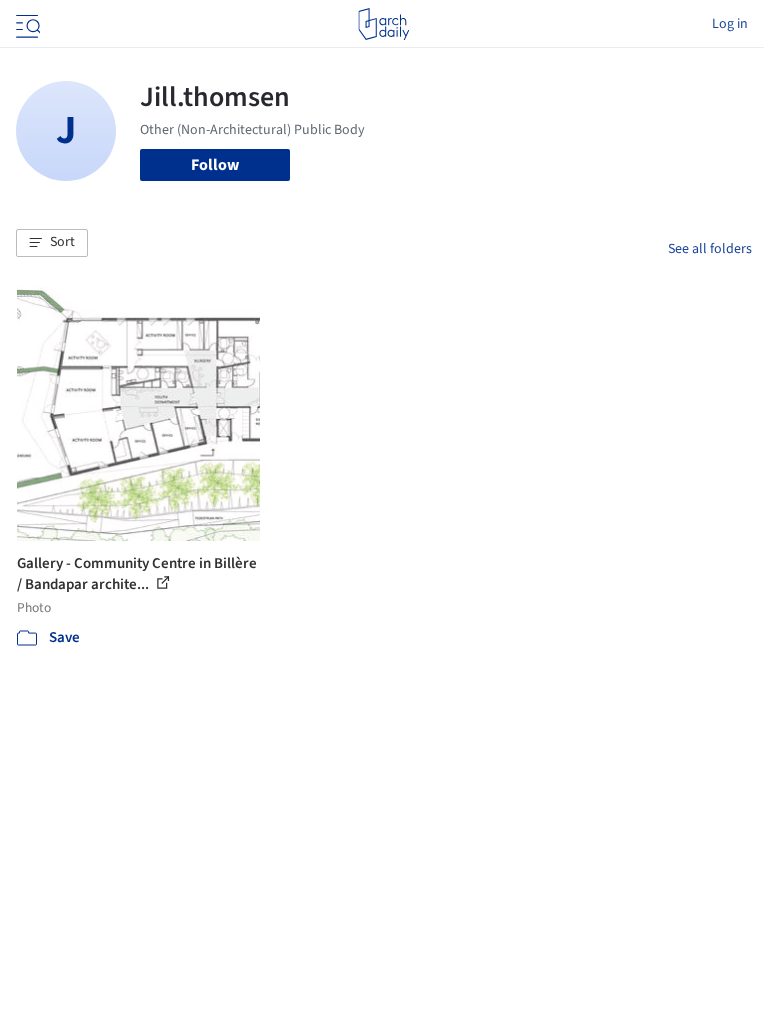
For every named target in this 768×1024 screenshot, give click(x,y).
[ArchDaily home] (383, 24)
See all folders (710, 249)
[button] (52, 243)
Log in (730, 24)
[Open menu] (26, 24)
